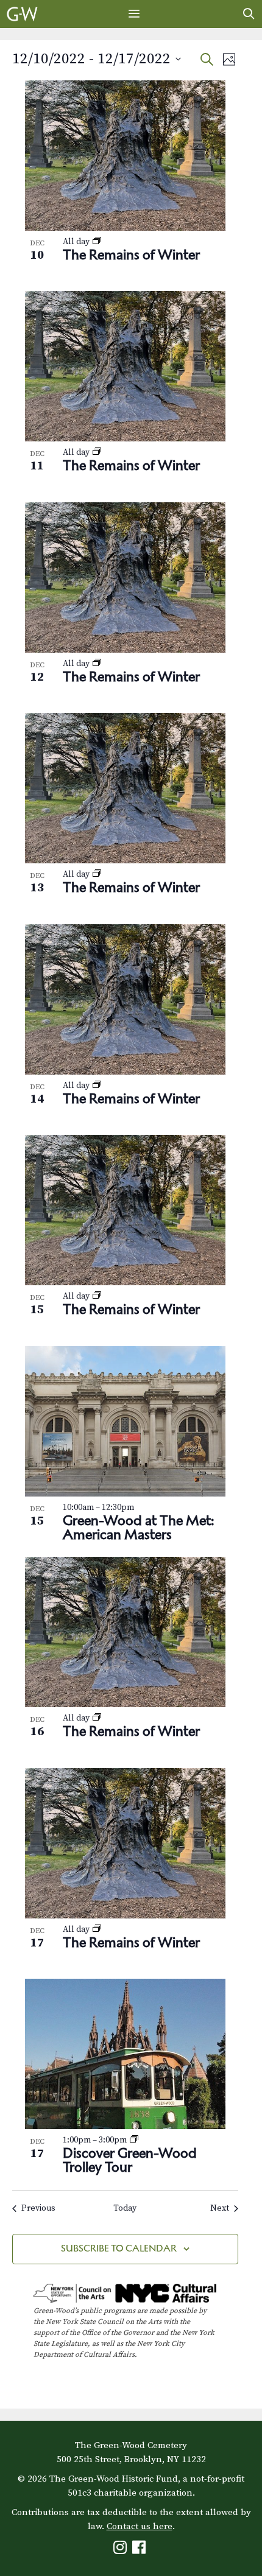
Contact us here (140, 2526)
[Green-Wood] (22, 14)
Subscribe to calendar (119, 2248)
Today (125, 2208)
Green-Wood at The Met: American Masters (139, 1527)
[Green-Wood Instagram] (122, 2550)
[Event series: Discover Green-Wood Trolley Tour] (134, 2140)
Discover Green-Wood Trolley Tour (130, 2160)
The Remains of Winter (131, 254)
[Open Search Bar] (249, 14)
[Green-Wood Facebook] (140, 2550)
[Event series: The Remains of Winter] (97, 242)
